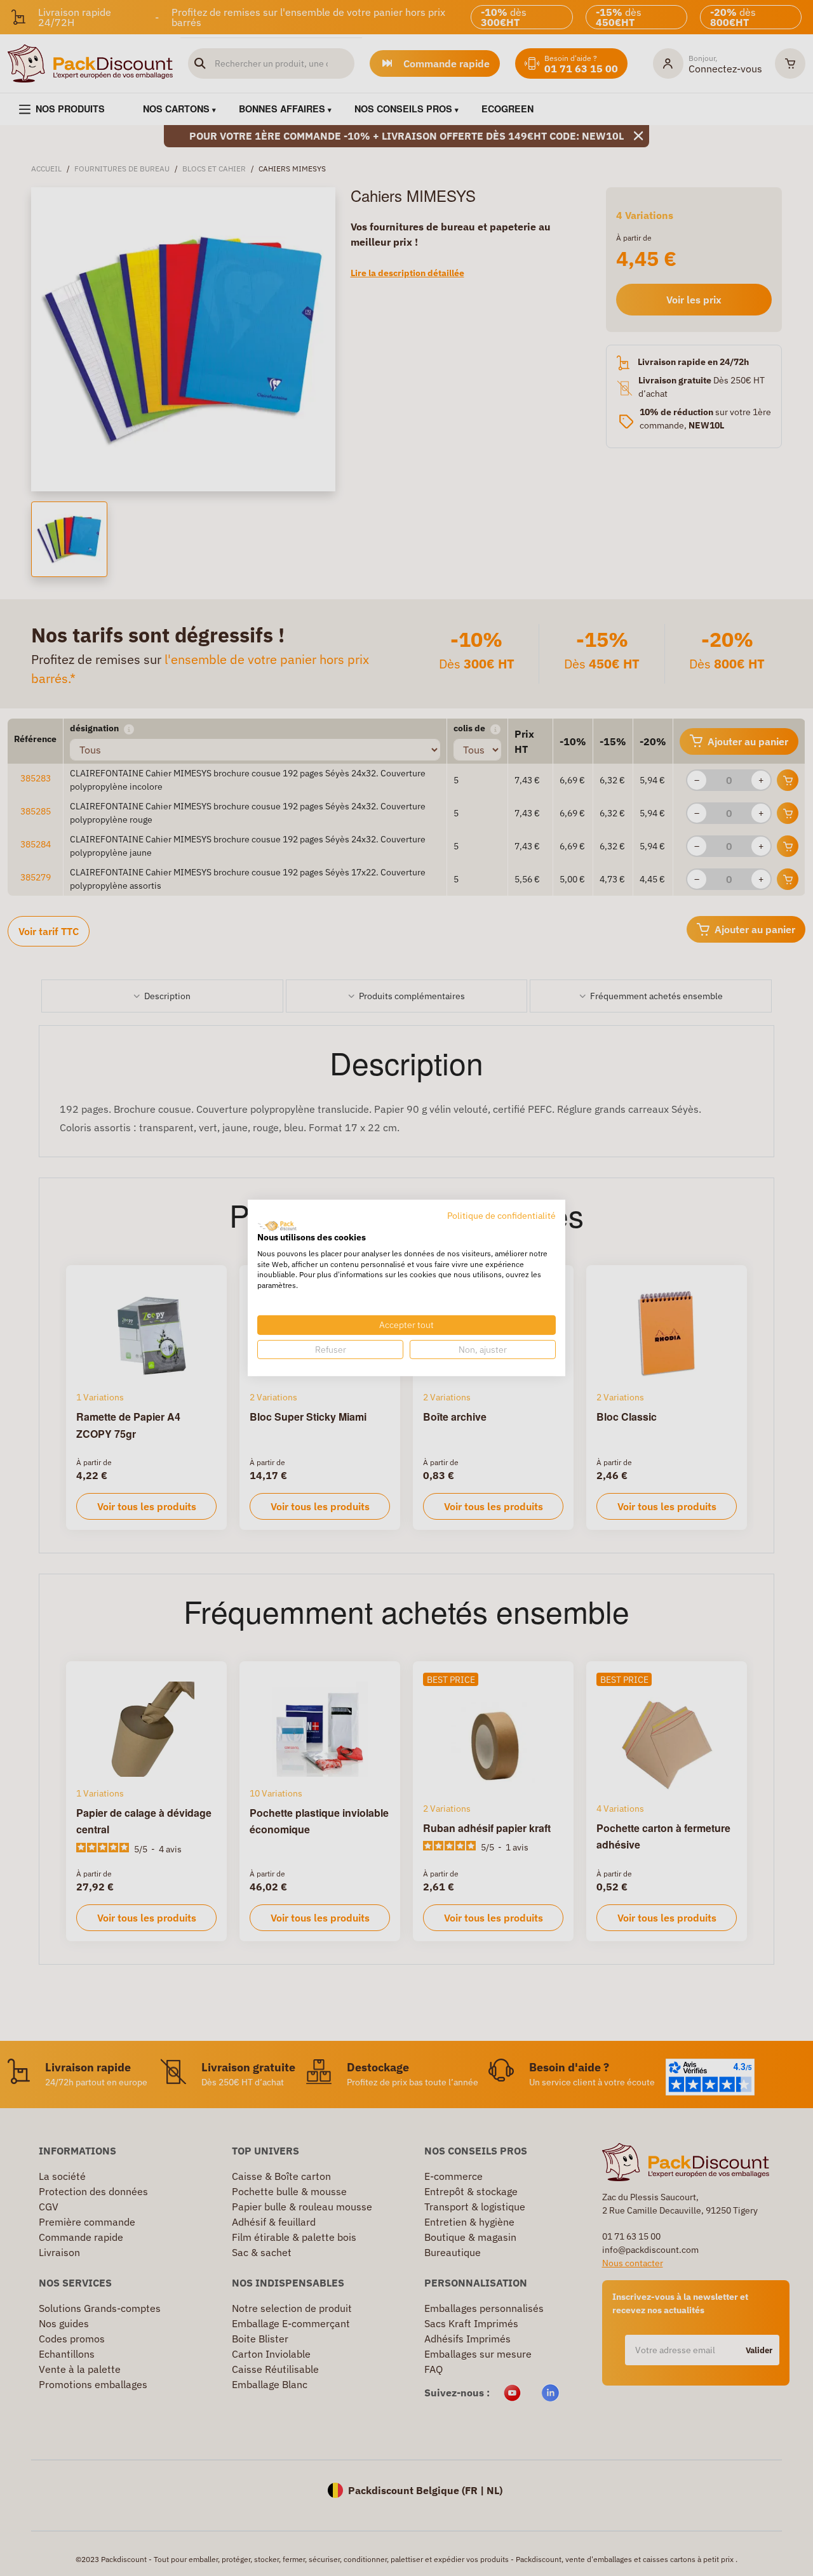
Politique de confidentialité (501, 1216)
